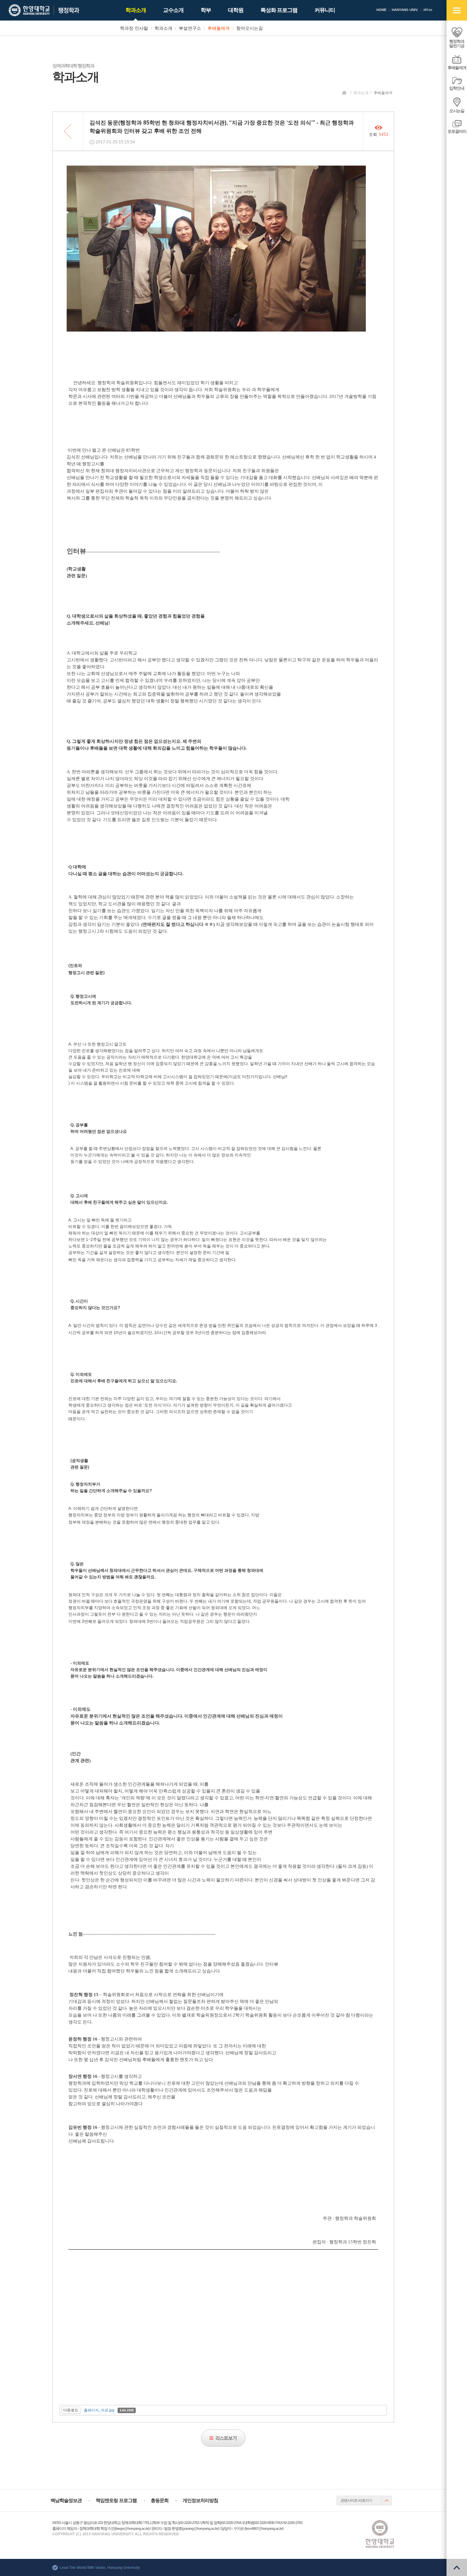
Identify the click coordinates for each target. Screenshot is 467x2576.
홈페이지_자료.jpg (99, 2410)
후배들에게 (383, 93)
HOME (382, 10)
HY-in (428, 10)
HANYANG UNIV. (405, 10)
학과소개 (361, 93)
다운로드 (71, 2410)
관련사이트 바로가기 (356, 2500)
